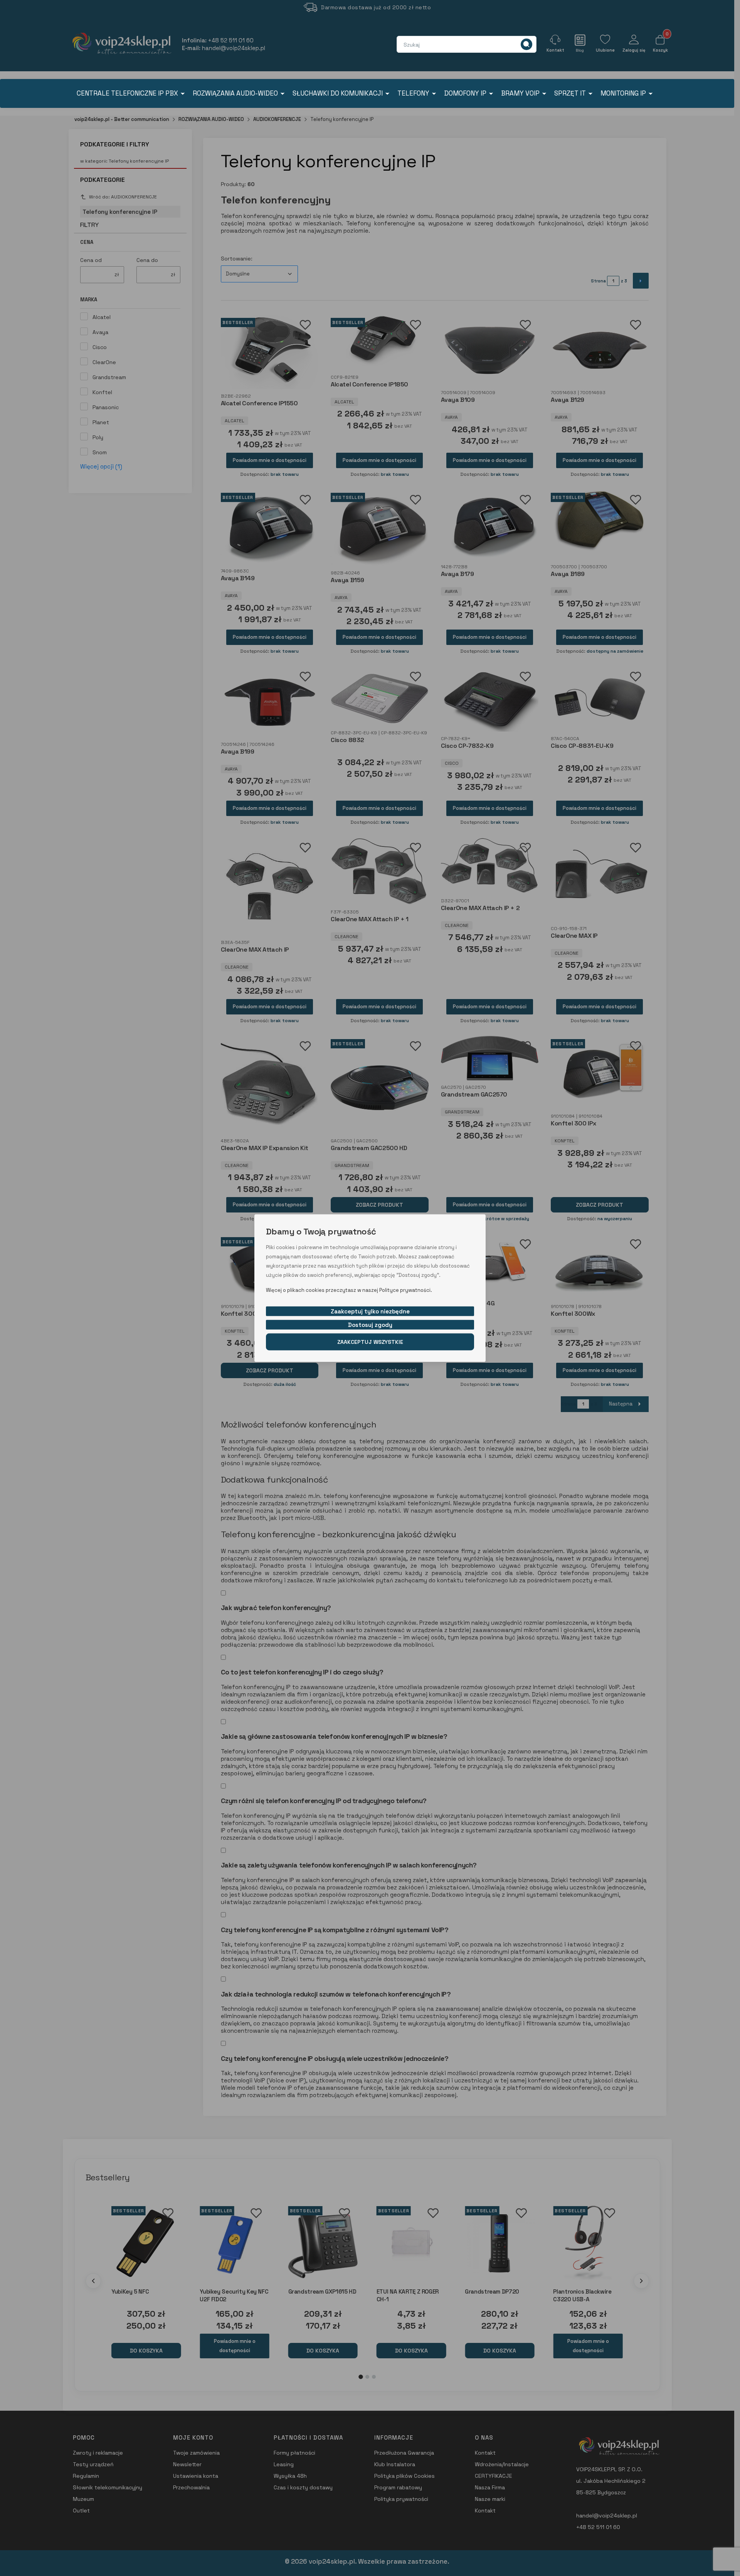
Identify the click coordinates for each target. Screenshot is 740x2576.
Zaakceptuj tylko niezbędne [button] (370, 1311)
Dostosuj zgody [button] (370, 1324)
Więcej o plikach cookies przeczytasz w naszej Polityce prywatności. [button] (349, 1290)
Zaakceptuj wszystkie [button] (370, 1342)
